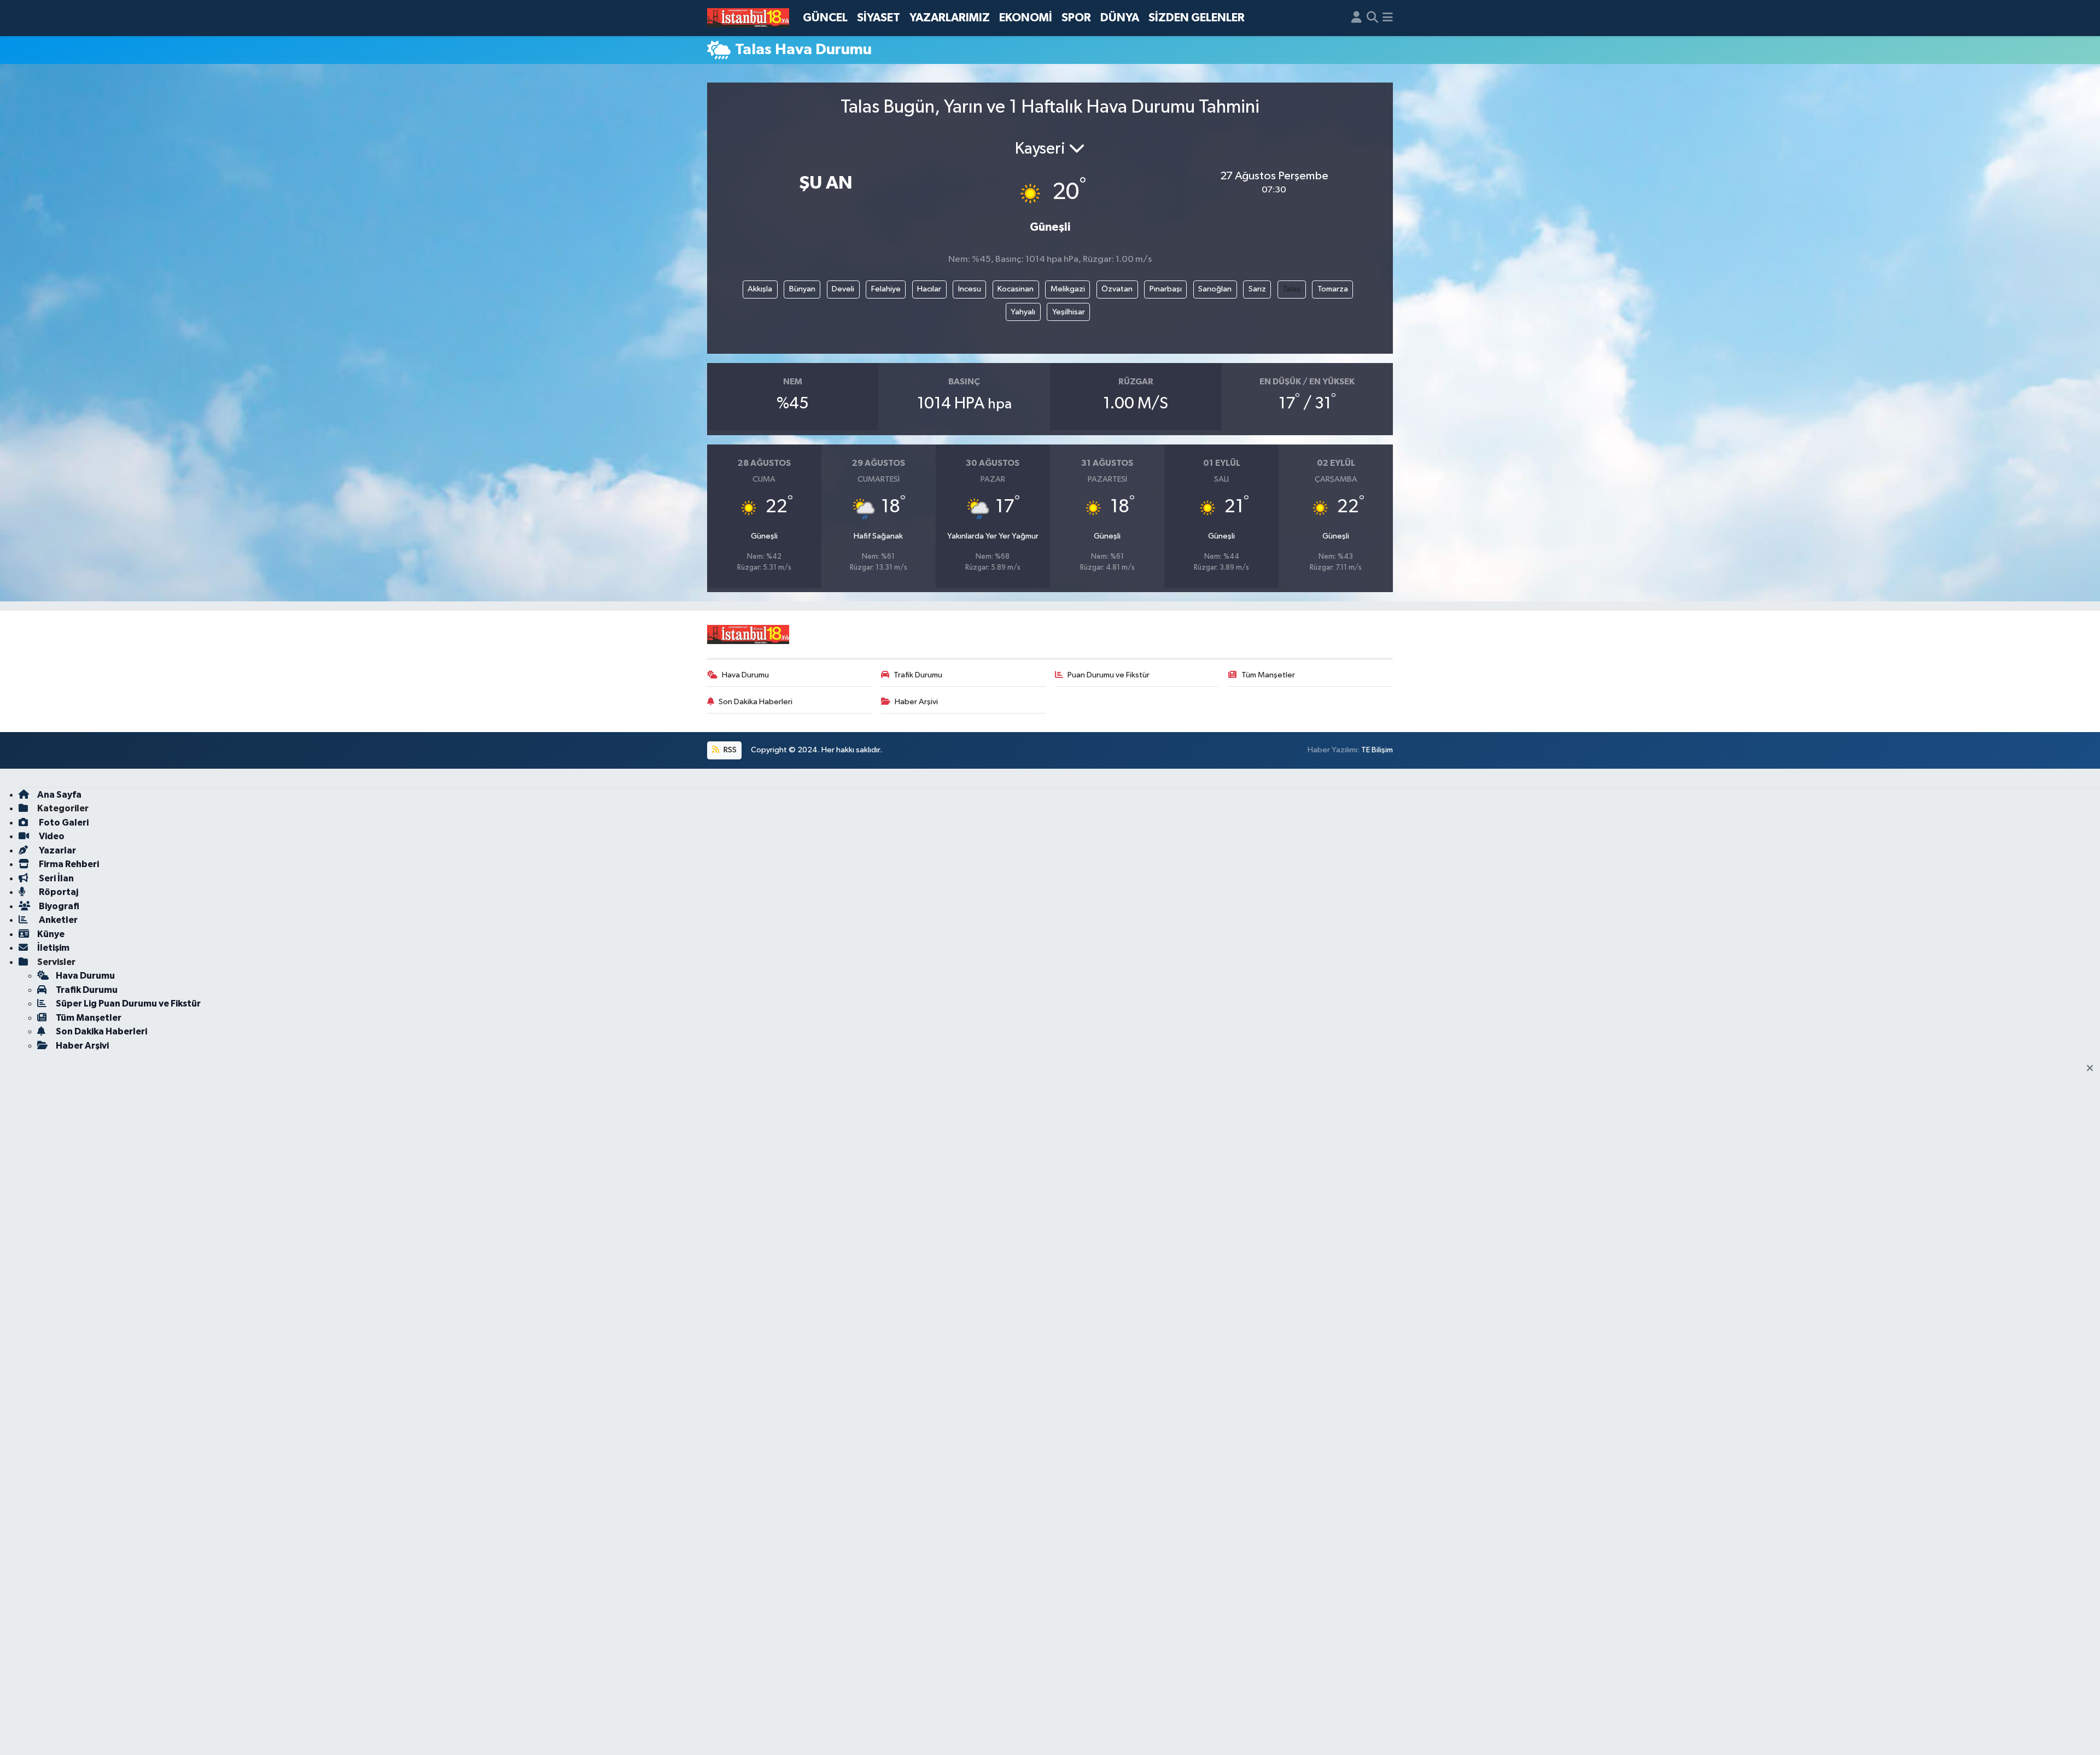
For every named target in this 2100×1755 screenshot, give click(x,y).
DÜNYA (1120, 18)
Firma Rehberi (68, 864)
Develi (843, 289)
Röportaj (58, 892)
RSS (729, 750)
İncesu (970, 289)
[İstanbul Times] (748, 18)
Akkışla (760, 289)
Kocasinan (1016, 289)
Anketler (57, 920)
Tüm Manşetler (1268, 675)
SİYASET (879, 18)
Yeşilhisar (1069, 312)
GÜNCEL (825, 18)
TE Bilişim (1377, 750)
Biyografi (58, 906)
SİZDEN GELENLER (1197, 18)
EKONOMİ (1026, 18)
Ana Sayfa (59, 795)
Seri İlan (56, 878)
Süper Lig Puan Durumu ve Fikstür (128, 1004)
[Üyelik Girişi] (1357, 18)
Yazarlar (57, 850)
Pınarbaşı (1166, 289)
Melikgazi (1068, 289)
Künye (51, 934)
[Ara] (1372, 18)
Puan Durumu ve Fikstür (1109, 675)
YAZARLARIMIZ (950, 18)
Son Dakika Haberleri (756, 702)
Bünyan (802, 289)
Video (51, 836)
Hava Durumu (745, 675)
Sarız (1257, 289)
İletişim (53, 948)
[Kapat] (2093, 1069)
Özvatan (1117, 289)
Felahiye (886, 289)
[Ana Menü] (1388, 18)
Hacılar (929, 289)
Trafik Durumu (918, 675)
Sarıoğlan (1215, 289)
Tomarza (1333, 289)
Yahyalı (1023, 312)
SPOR (1076, 18)
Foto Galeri (63, 823)
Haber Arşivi (916, 702)
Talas (1291, 289)
